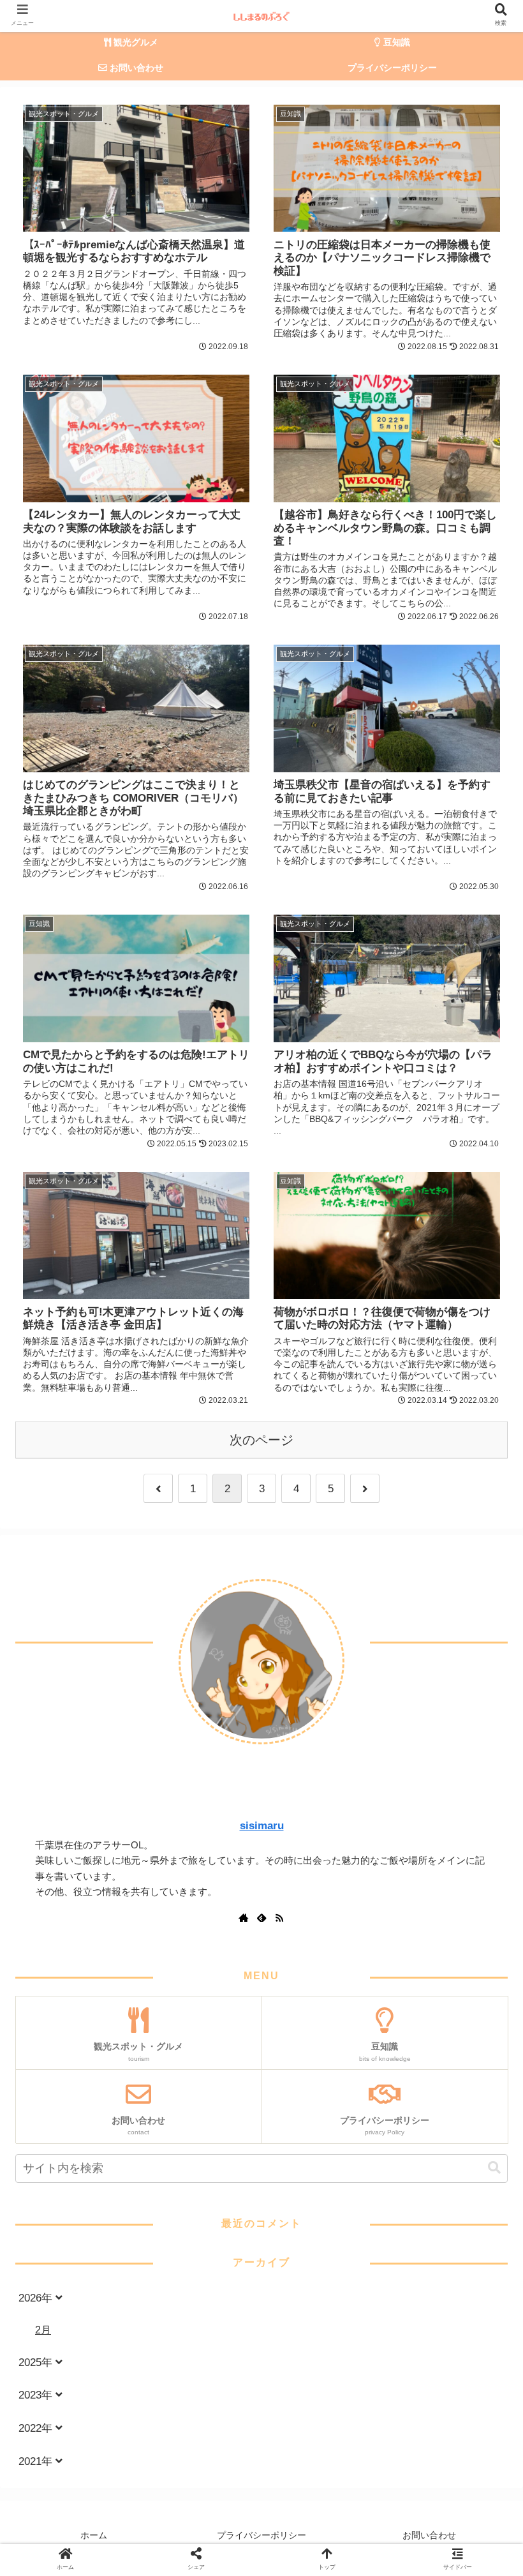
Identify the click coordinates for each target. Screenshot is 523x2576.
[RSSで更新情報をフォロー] (279, 1919)
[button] (494, 2168)
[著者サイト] (244, 1919)
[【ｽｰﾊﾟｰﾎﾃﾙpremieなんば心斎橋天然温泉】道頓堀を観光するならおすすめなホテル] (157, 1594)
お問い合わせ (429, 2535)
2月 (43, 2330)
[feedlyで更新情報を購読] (261, 1919)
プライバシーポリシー (261, 2535)
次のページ (261, 1440)
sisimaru (262, 1826)
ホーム (94, 2535)
